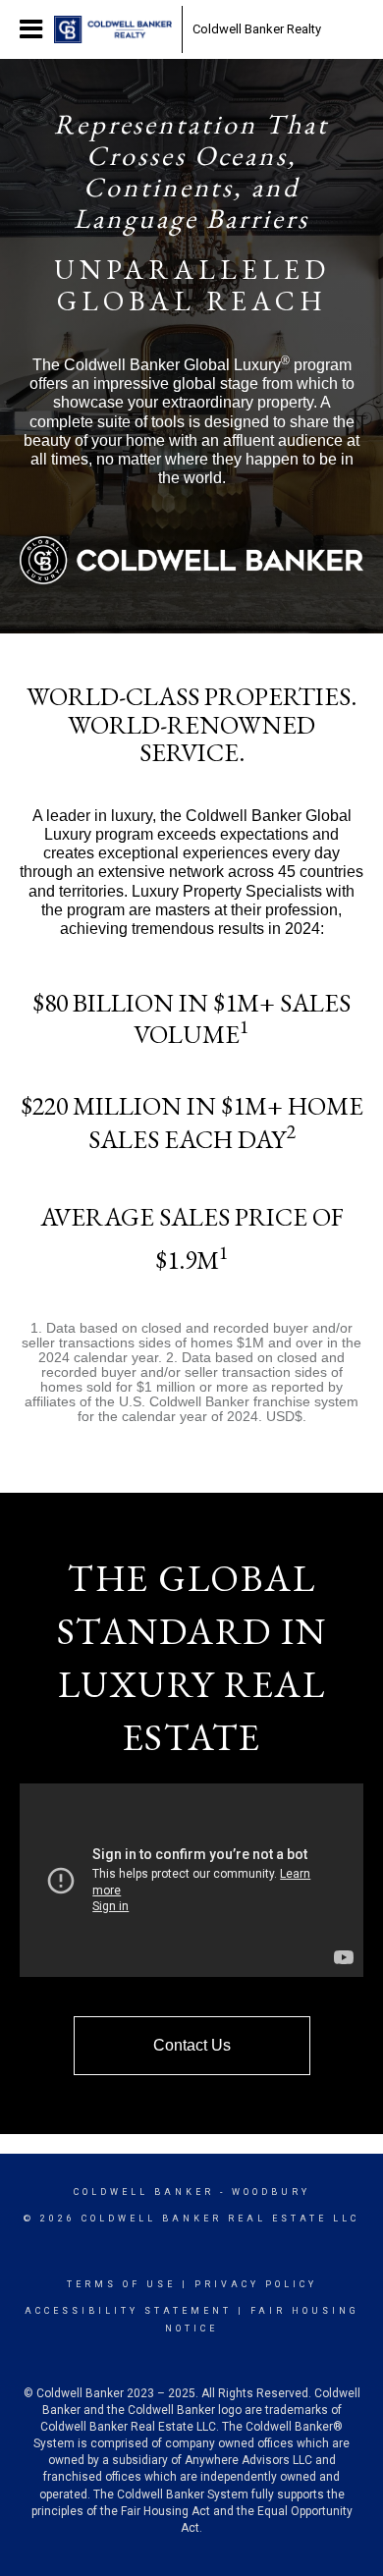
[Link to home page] (113, 29)
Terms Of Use (121, 2284)
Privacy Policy (256, 2284)
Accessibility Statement (128, 2311)
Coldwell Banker (144, 2192)
